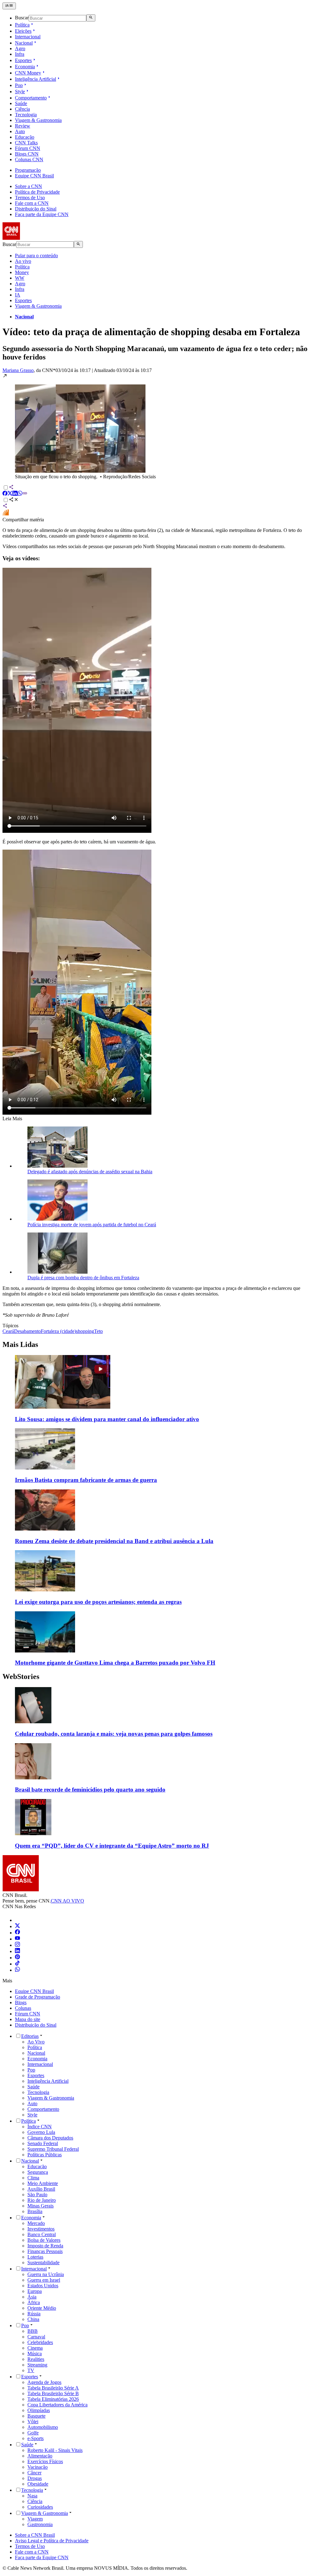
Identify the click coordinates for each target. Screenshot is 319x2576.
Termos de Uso (30, 198)
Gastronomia (40, 2524)
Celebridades (40, 2342)
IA (18, 295)
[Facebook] (17, 1933)
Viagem (35, 2519)
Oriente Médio (42, 2308)
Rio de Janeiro (42, 2200)
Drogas (35, 2478)
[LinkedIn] (17, 1951)
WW (20, 278)
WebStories (21, 1676)
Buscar (22, 18)
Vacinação (38, 2467)
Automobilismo (43, 2427)
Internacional (28, 37)
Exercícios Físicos (45, 2461)
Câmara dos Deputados (50, 2138)
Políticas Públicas (45, 2155)
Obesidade (38, 2484)
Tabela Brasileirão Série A (53, 2388)
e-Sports (36, 2438)
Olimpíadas (39, 2410)
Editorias (30, 2036)
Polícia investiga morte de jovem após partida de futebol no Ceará (92, 1225)
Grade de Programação (38, 1997)
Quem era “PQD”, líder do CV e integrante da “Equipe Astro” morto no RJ (112, 1846)
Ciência (22, 109)
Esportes (23, 60)
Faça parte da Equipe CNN (42, 214)
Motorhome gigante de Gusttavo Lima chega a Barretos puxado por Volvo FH (115, 1663)
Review (23, 126)
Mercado (36, 2223)
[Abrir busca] (91, 18)
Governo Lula (41, 2132)
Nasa (32, 2496)
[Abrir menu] (9, 6)
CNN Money (28, 73)
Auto (20, 131)
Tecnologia (26, 115)
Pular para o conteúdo (36, 256)
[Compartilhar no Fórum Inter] (6, 514)
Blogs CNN (27, 154)
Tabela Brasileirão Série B (53, 2393)
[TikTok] (17, 1964)
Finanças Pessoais (45, 2251)
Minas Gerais (40, 2206)
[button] (159, 426)
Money (22, 272)
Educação (25, 137)
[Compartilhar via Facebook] (5, 494)
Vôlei (33, 2422)
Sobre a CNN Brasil (35, 2535)
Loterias (35, 2257)
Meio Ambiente (43, 2183)
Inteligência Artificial (36, 79)
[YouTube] (17, 1939)
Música (35, 2354)
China (33, 2319)
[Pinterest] (17, 1958)
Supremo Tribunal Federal (53, 2149)
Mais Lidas (20, 1344)
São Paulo (37, 2195)
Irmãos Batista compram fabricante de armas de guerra (86, 1480)
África (34, 2302)
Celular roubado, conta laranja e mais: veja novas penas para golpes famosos (114, 1734)
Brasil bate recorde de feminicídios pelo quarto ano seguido (90, 1790)
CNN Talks (26, 143)
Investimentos (41, 2229)
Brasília (35, 2211)
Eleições (23, 31)
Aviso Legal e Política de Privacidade (52, 2541)
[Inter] (19, 1920)
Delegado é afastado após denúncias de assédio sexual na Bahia (90, 1172)
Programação (28, 170)
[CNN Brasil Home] (36, 238)
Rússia (34, 2314)
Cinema (35, 2348)
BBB (33, 2331)
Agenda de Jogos (44, 2382)
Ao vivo (23, 261)
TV (31, 2370)
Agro (20, 48)
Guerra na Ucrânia (46, 2274)
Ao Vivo (36, 2042)
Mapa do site (28, 2019)
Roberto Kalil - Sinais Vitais (55, 2450)
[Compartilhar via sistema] (5, 507)
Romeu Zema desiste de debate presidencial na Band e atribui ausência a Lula (114, 1541)
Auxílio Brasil (41, 2189)
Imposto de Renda (45, 2246)
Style (20, 92)
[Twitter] (17, 1926)
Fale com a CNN (32, 203)
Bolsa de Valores (44, 2240)
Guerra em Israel (44, 2280)
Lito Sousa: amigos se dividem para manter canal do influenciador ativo (107, 1419)
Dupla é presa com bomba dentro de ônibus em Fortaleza (83, 1278)
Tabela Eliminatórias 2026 (53, 2399)
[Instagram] (17, 1945)
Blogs (21, 2002)
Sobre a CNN (29, 186)
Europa (35, 2291)
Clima (33, 2178)
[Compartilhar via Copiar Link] (25, 494)
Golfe (33, 2433)
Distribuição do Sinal (36, 209)
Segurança (38, 2172)
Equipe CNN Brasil (34, 176)
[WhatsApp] (17, 1970)
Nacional (24, 43)
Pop (19, 85)
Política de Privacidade (37, 192)
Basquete (36, 2416)
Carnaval (36, 2337)
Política (22, 25)
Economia (25, 67)
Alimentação (40, 2456)
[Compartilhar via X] (10, 494)
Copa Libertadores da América (57, 2405)
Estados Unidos (43, 2286)
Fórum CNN (28, 148)
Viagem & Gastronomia (38, 120)
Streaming (37, 2365)
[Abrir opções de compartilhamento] (14, 500)
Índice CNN (40, 2127)
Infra (20, 54)
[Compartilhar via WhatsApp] (20, 494)
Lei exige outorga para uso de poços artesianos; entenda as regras (98, 1602)
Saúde (21, 103)
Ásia (32, 2297)
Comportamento (31, 98)
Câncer (34, 2473)
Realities (36, 2359)
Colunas (23, 2008)
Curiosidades (40, 2507)
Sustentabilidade (43, 2262)
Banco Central (42, 2234)
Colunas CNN (29, 159)
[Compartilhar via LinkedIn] (15, 494)
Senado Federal (43, 2143)
